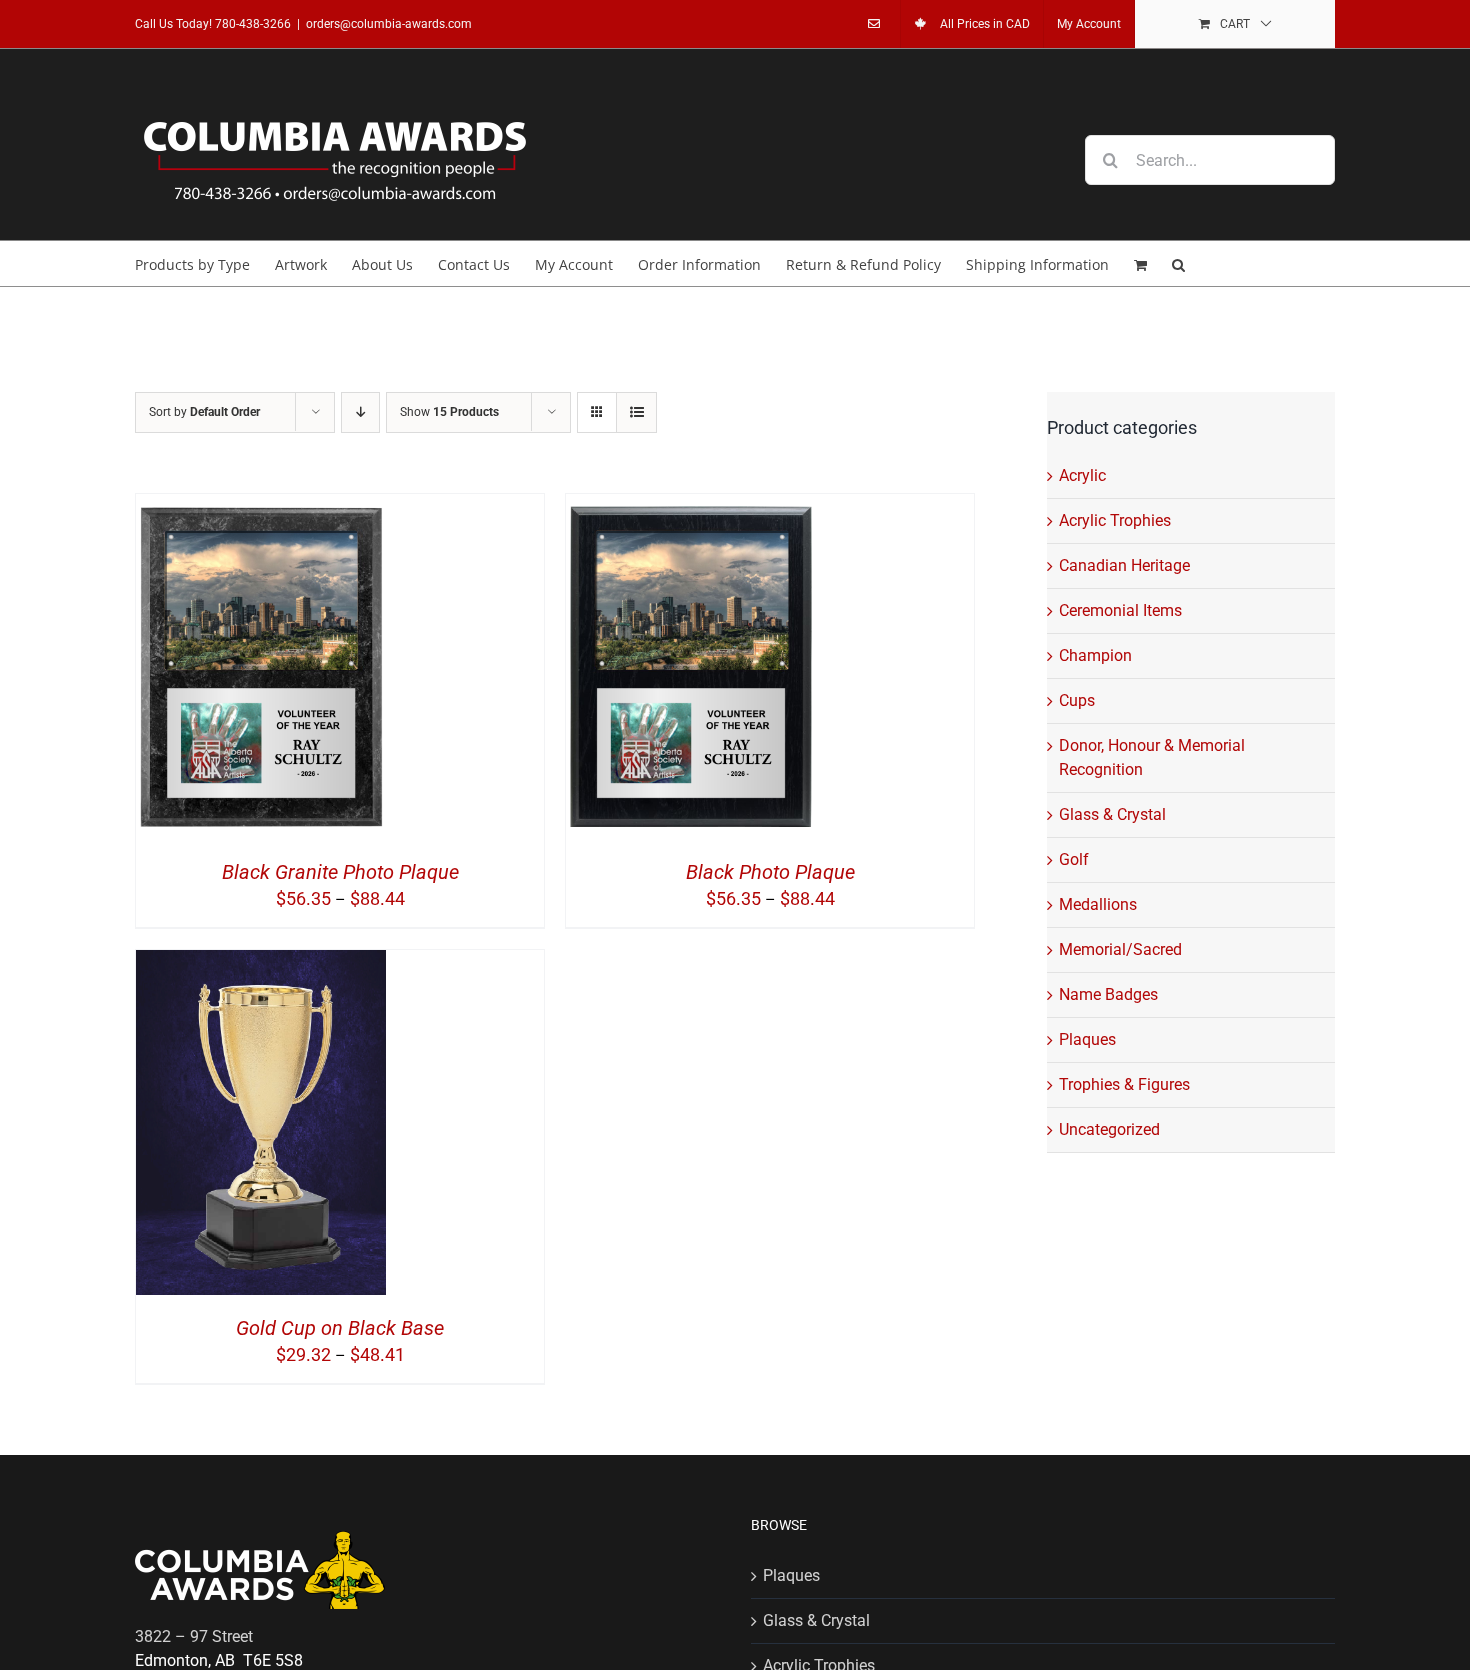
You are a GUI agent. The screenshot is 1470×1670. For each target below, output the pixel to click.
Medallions (1098, 904)
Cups (1077, 700)
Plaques (1087, 1039)
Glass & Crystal (1112, 814)
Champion (1095, 655)
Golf (1074, 859)
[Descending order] (360, 412)
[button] (1178, 263)
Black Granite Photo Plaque (340, 872)
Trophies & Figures (1124, 1084)
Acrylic (1082, 475)
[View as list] (636, 412)
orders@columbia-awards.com (389, 24)
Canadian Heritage (1124, 565)
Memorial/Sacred (1120, 949)
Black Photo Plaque (770, 872)
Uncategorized (1109, 1129)
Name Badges (1108, 994)
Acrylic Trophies (1115, 520)
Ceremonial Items (1120, 610)
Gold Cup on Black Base (340, 1328)
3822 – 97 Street (194, 1636)
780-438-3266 (253, 24)
